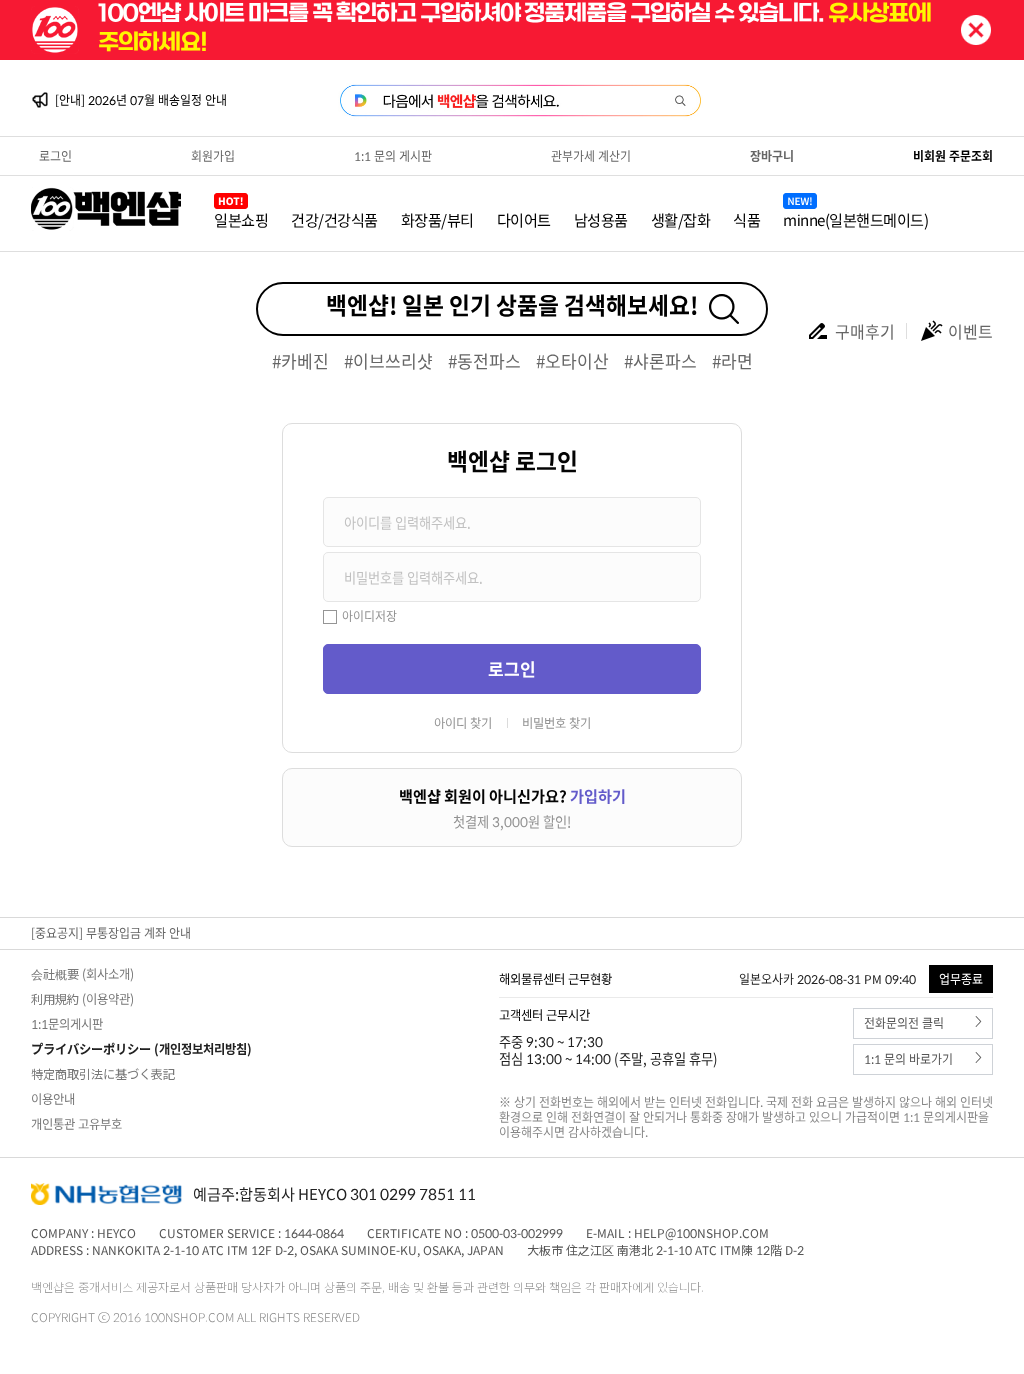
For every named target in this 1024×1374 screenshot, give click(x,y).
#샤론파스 (660, 360)
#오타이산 (572, 360)
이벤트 (970, 331)
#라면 (732, 360)
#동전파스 (484, 360)
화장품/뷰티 (437, 219)
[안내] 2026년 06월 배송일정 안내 (141, 106)
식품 (746, 219)
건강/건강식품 (334, 219)
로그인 (55, 156)
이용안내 (53, 1099)
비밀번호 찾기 (556, 723)
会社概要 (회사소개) (82, 974)
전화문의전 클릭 (904, 1023)
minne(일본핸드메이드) (855, 219)
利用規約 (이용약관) (82, 999)
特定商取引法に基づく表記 (103, 1074)
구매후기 (865, 331)
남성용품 (601, 219)
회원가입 (213, 156)
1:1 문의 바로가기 (908, 1059)
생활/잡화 (681, 219)
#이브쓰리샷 (388, 360)
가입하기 (598, 795)
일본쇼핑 (241, 219)
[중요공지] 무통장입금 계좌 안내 (111, 933)
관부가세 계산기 (591, 156)
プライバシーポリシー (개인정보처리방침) (141, 1049)
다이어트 (524, 219)
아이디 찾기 (463, 723)
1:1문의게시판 (67, 1024)
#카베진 (300, 360)
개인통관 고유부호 (76, 1124)
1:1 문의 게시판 (393, 156)
